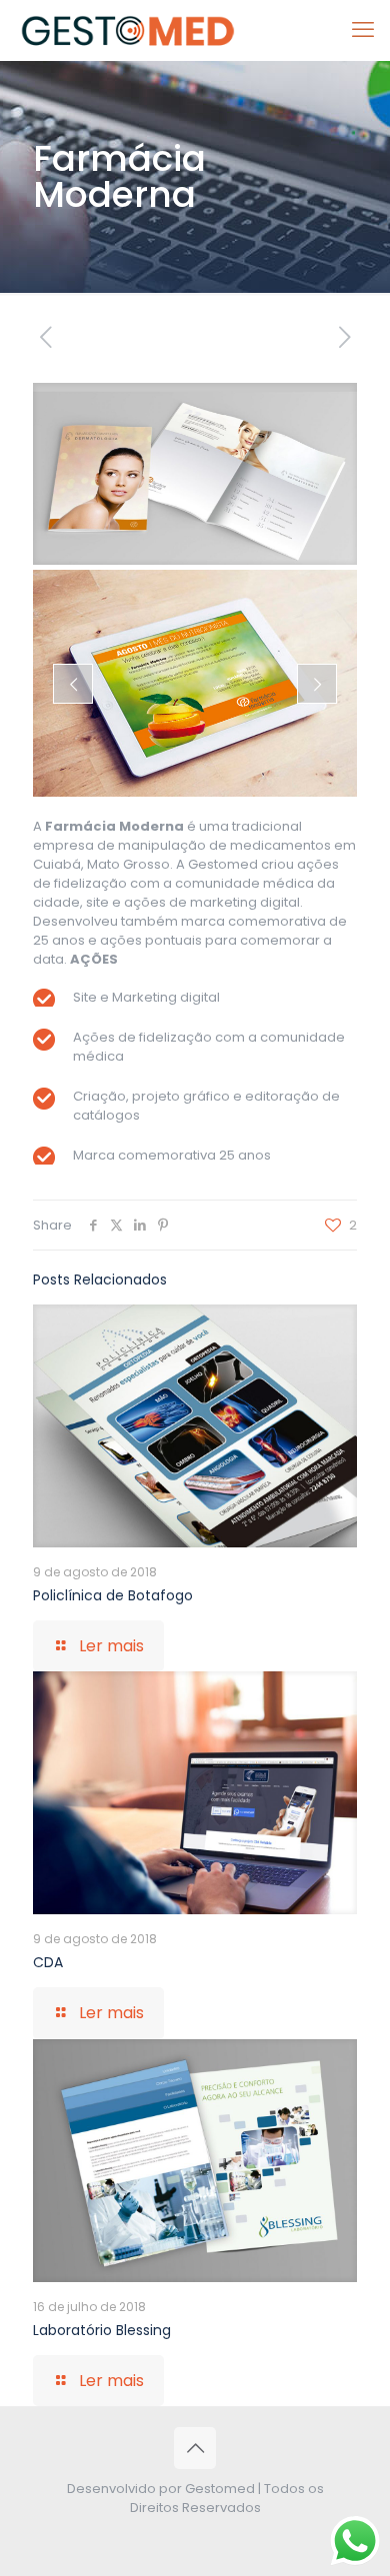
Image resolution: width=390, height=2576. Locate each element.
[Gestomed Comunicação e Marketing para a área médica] (130, 30)
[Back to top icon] (195, 2448)
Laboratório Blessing (102, 2330)
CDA (48, 1962)
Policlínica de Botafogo (113, 1595)
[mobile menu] (363, 30)
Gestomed (220, 2489)
